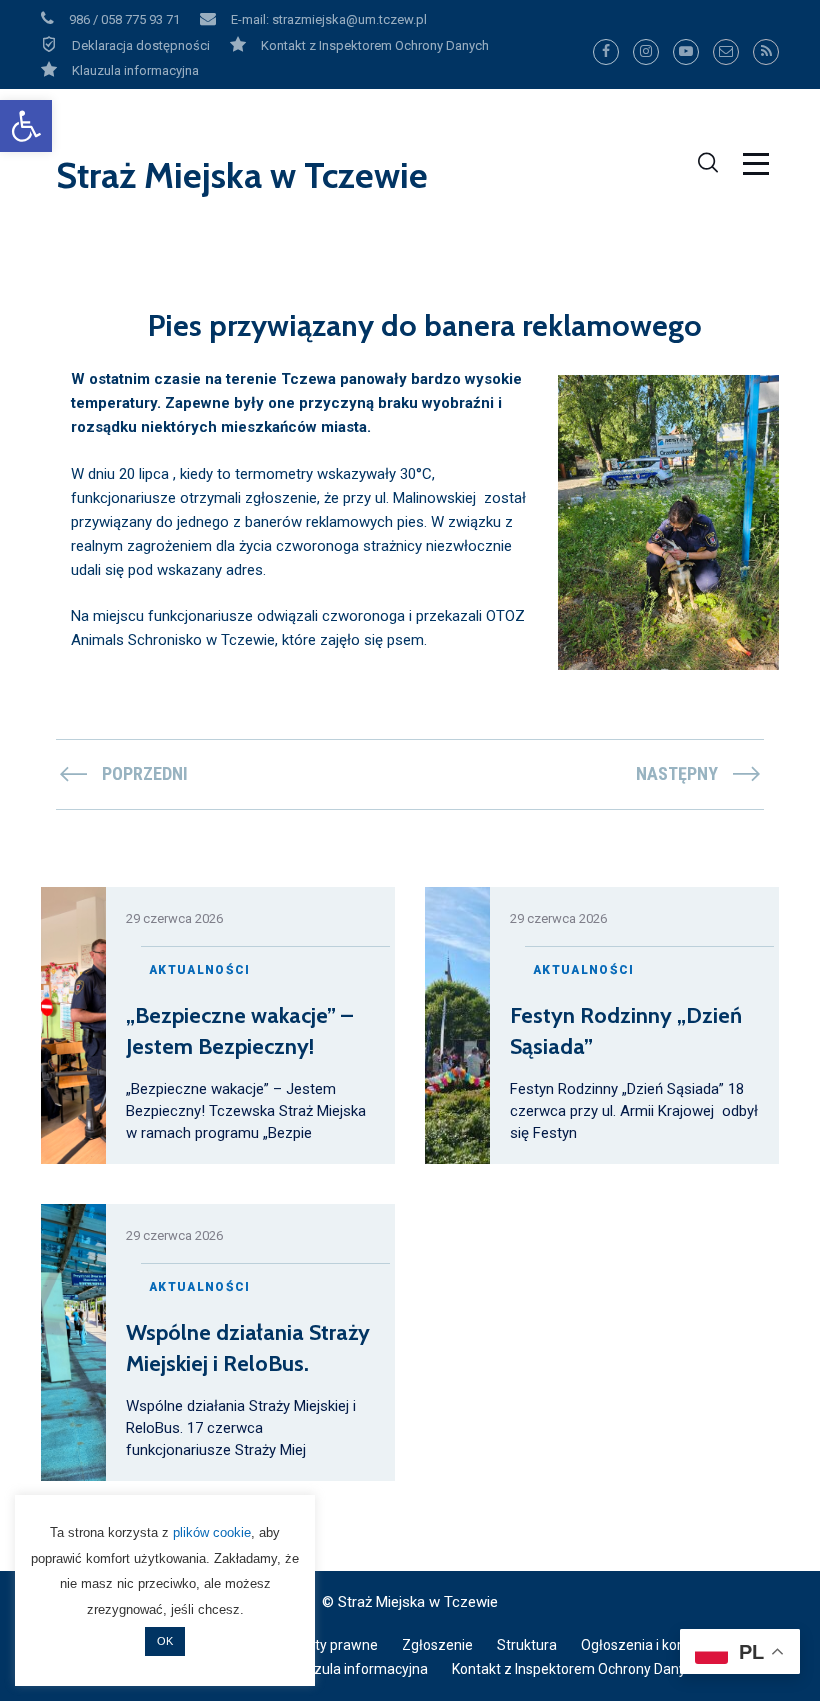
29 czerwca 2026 (174, 918)
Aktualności (199, 970)
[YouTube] (686, 52)
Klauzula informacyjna (357, 1669)
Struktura (527, 1645)
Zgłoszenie (437, 1645)
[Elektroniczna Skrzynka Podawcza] (726, 52)
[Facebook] (606, 52)
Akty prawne (338, 1645)
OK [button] (165, 1641)
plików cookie (212, 1532)
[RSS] (766, 52)
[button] (26, 126)
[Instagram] (646, 52)
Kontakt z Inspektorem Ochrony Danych (576, 1669)
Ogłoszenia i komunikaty (658, 1645)
